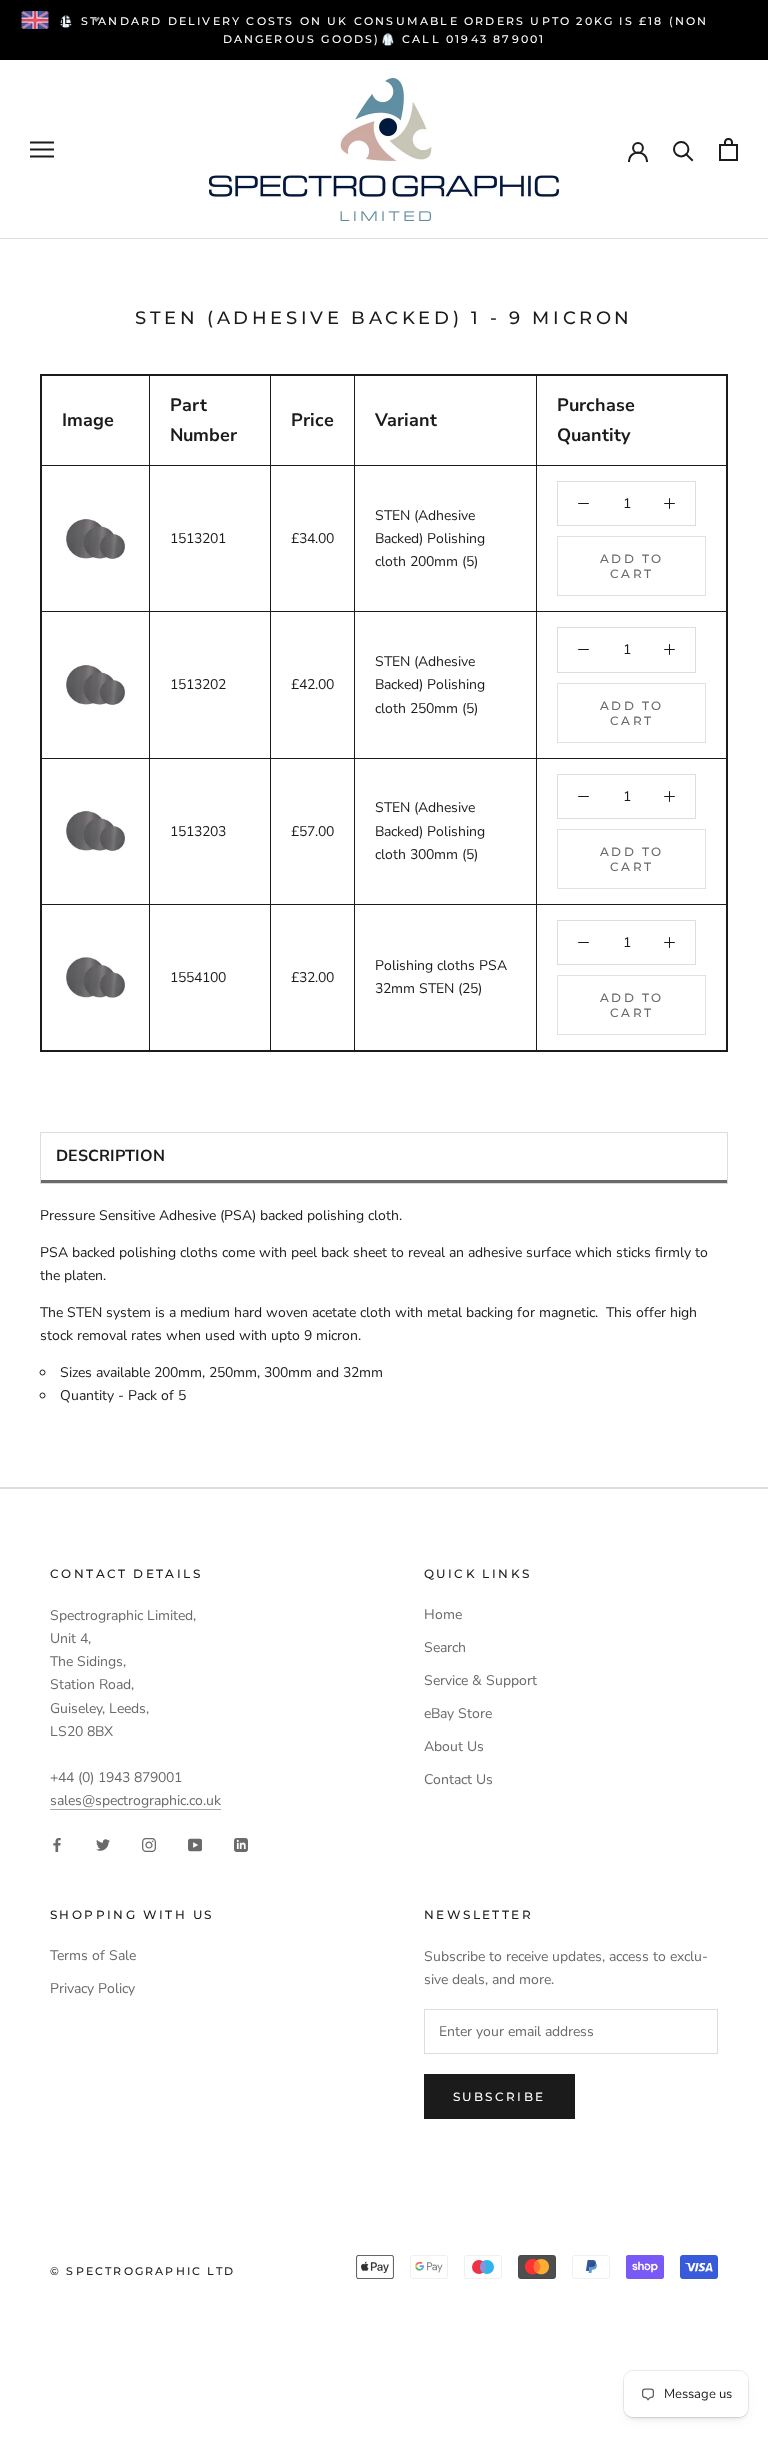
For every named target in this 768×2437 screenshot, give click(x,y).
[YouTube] (195, 1843)
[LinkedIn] (241, 1843)
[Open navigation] (42, 149)
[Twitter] (103, 1843)
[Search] (683, 149)
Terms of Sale (93, 1955)
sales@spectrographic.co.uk (135, 1800)
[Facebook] (57, 1843)
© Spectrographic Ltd (142, 2271)
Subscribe (499, 2096)
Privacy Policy (92, 1988)
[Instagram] (149, 1843)
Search (445, 1647)
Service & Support (480, 1680)
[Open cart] (728, 149)
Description (110, 1156)
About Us (454, 1746)
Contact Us (458, 1779)
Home (443, 1614)
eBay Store (458, 1713)
